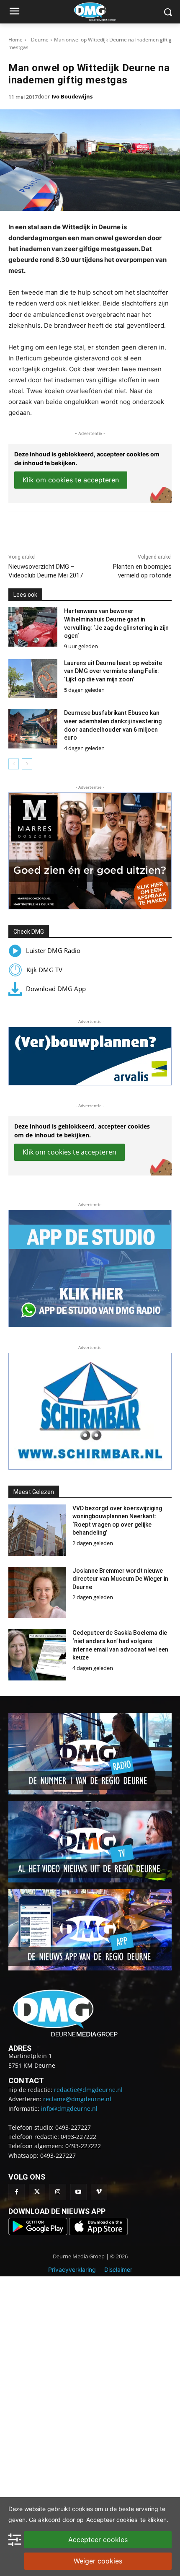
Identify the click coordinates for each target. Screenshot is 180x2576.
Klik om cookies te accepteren (71, 480)
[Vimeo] (99, 2192)
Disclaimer (118, 2269)
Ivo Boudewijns (72, 96)
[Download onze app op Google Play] (39, 2233)
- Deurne (38, 40)
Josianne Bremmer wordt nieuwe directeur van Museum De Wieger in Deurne (120, 1579)
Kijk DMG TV (44, 970)
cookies (82, 2509)
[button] (90, 851)
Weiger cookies (98, 2561)
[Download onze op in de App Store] (98, 2233)
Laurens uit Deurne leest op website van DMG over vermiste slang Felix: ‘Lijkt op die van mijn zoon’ (113, 671)
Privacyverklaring (72, 2269)
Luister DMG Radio (53, 950)
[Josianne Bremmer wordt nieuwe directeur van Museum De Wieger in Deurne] (37, 1593)
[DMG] (103, 12)
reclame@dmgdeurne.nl (77, 2099)
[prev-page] (14, 764)
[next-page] (27, 764)
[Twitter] (37, 2192)
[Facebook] (43, 529)
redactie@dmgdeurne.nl (88, 2090)
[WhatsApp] (82, 529)
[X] (62, 529)
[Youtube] (78, 2192)
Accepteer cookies (98, 2540)
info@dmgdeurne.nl (69, 2109)
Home (15, 40)
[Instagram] (58, 2192)
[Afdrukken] (101, 529)
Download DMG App (56, 989)
